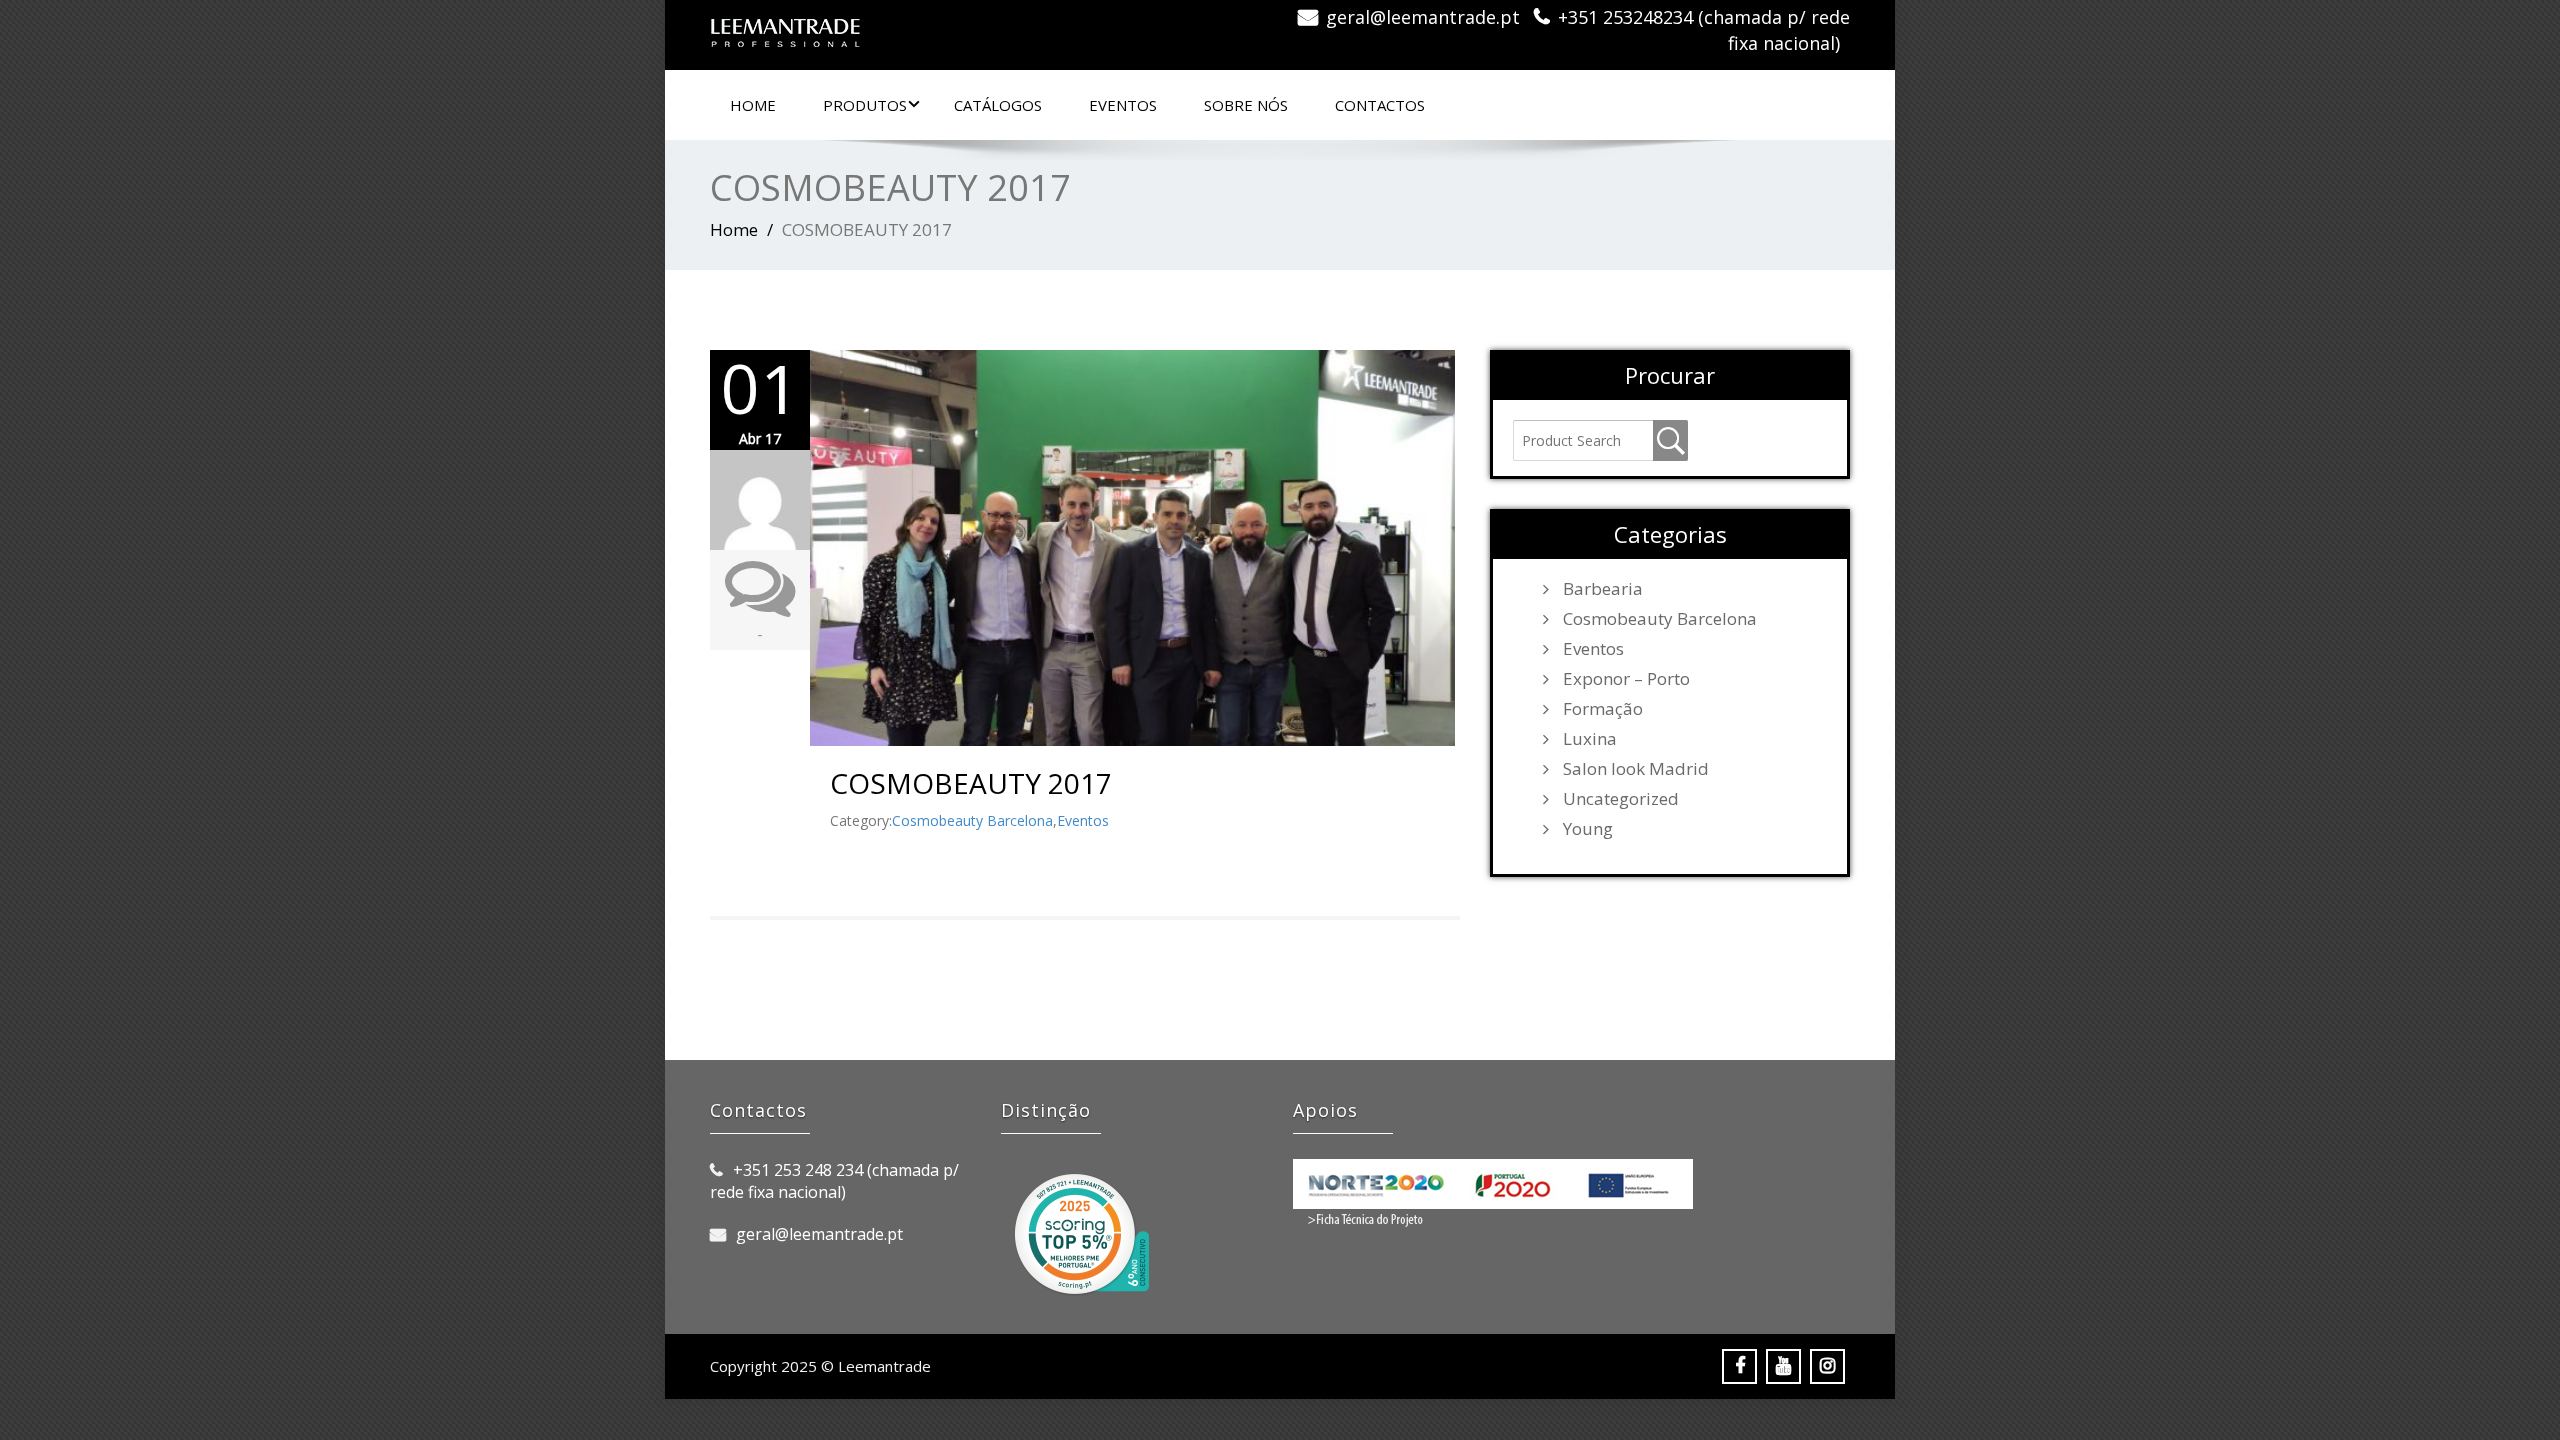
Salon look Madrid (1636, 769)
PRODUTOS (865, 105)
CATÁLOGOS (998, 105)
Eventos (1083, 820)
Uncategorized (1621, 799)
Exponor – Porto (1626, 679)
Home (753, 105)
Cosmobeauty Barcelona (972, 820)
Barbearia (1603, 589)
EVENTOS (1123, 105)
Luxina (1590, 739)
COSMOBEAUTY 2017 (971, 783)
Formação (1603, 709)
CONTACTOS (1380, 105)
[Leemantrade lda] (987, 25)
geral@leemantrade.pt (1423, 17)
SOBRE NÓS (1246, 105)
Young (1588, 829)
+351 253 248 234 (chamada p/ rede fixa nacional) (834, 1181)
